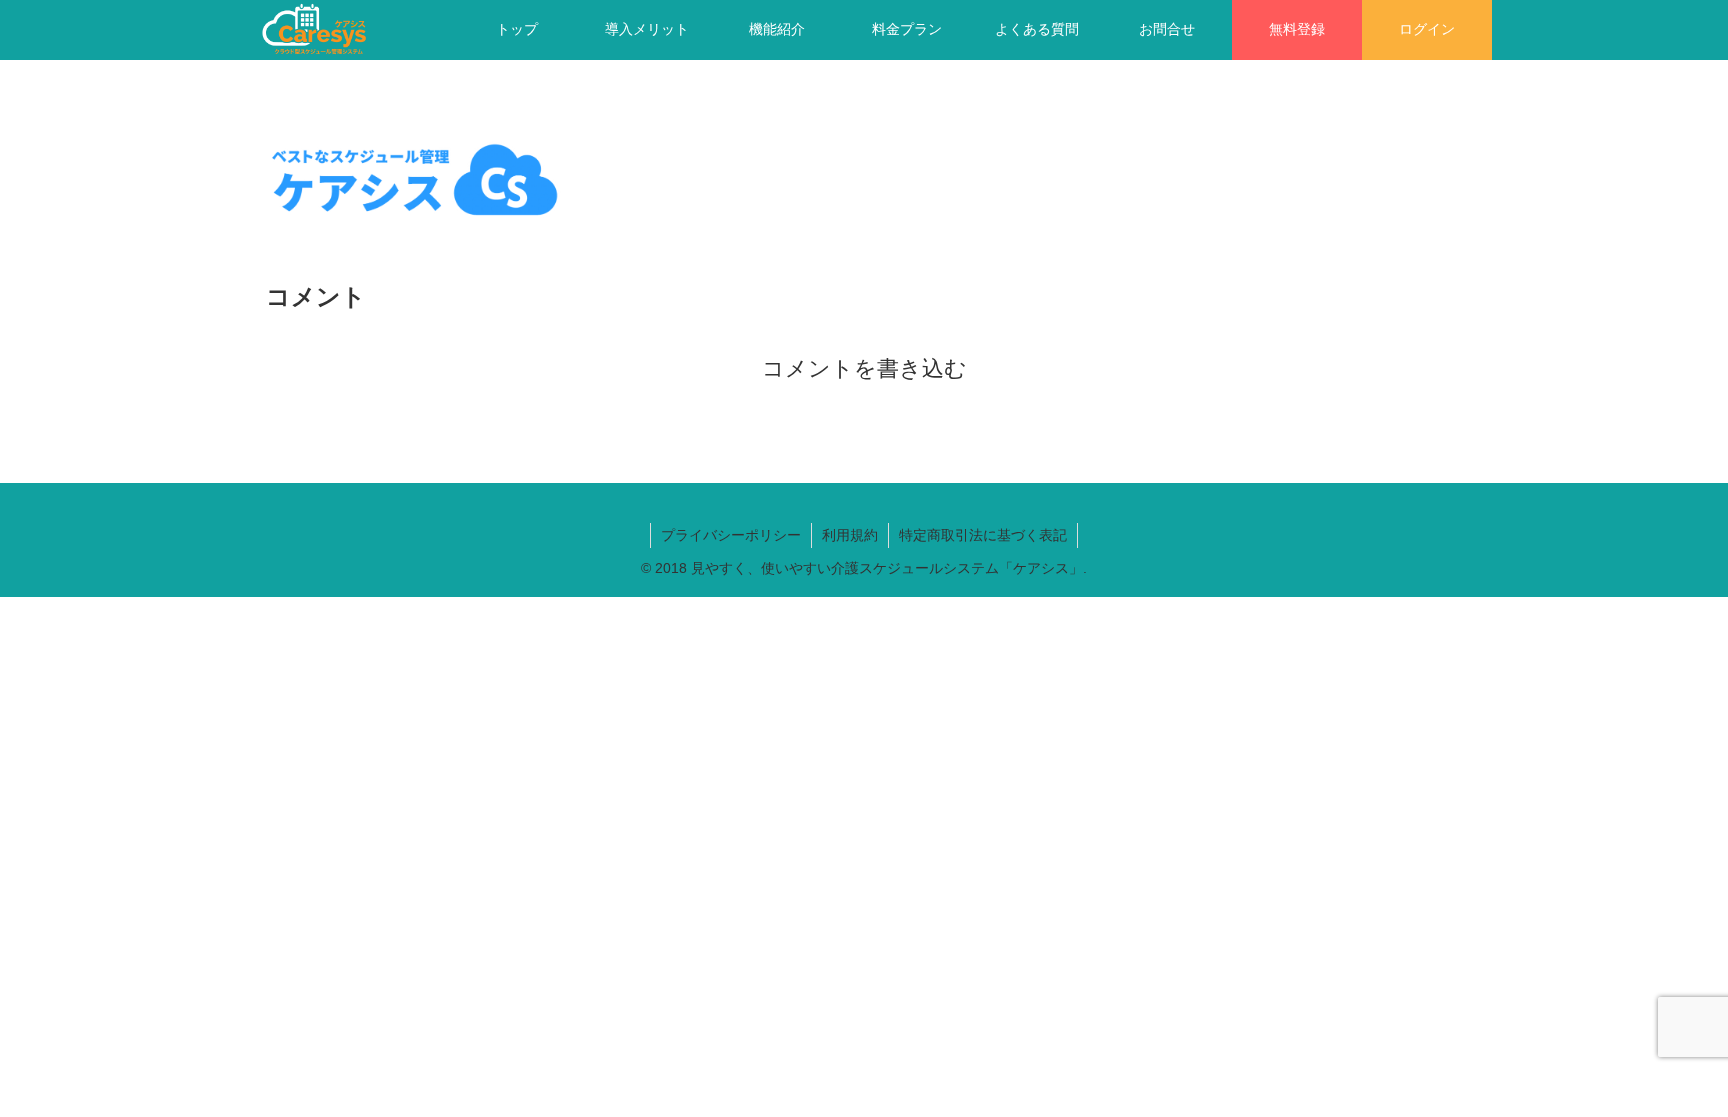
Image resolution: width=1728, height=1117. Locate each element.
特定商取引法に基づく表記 (983, 535)
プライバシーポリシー (731, 535)
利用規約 (850, 535)
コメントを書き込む (864, 368)
